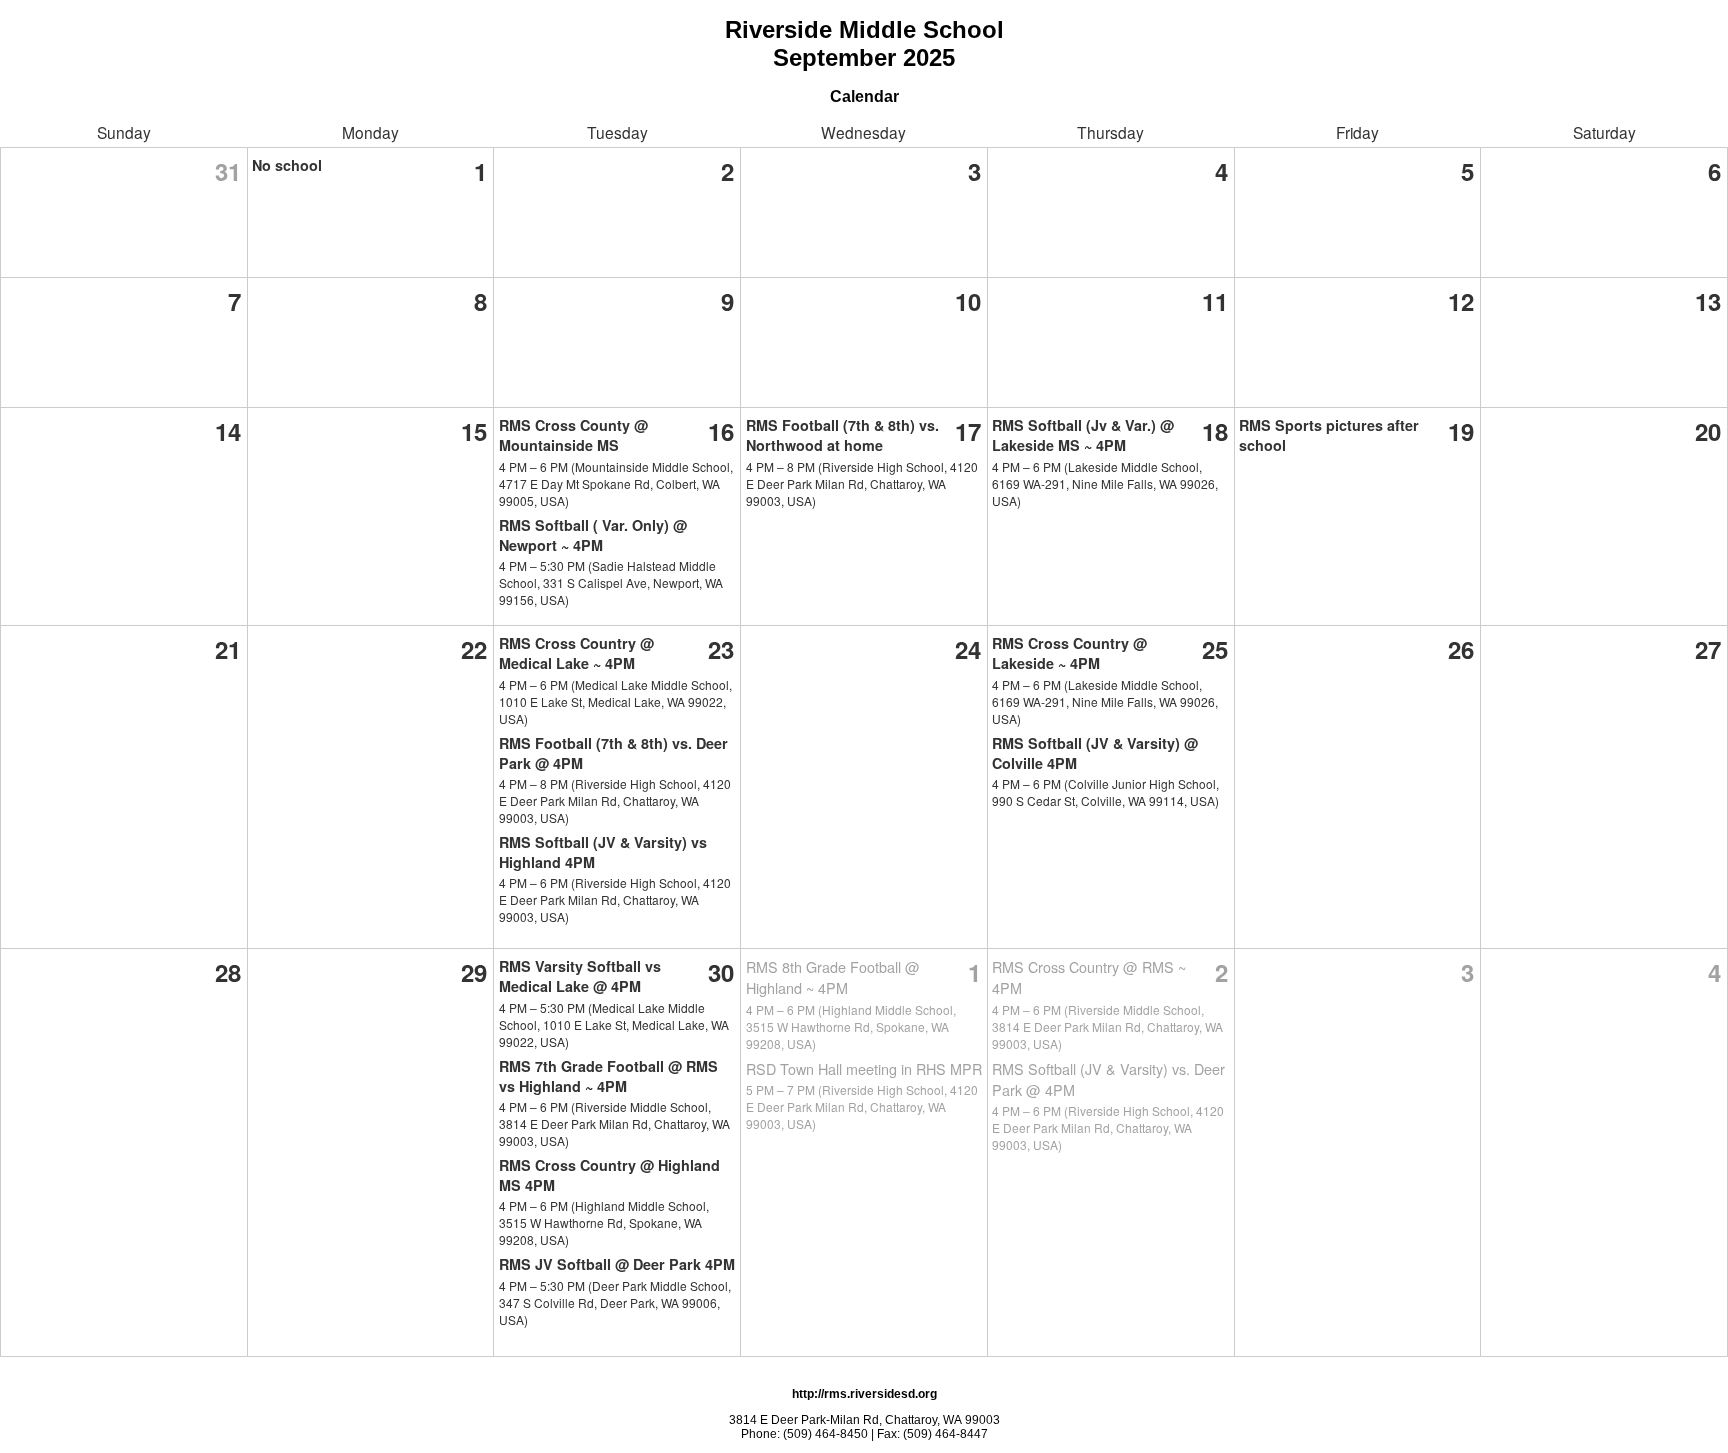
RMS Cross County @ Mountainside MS (573, 435)
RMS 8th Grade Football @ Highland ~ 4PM (833, 977)
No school (287, 165)
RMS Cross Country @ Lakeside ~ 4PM (1069, 653)
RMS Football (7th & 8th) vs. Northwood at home (842, 435)
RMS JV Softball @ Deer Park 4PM (617, 1264)
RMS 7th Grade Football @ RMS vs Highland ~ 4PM (608, 1076)
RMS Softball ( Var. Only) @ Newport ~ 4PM (593, 535)
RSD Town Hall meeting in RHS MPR (864, 1068)
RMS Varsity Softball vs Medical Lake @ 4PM (580, 976)
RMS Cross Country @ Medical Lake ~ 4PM (576, 653)
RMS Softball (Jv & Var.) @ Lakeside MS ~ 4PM (1083, 435)
